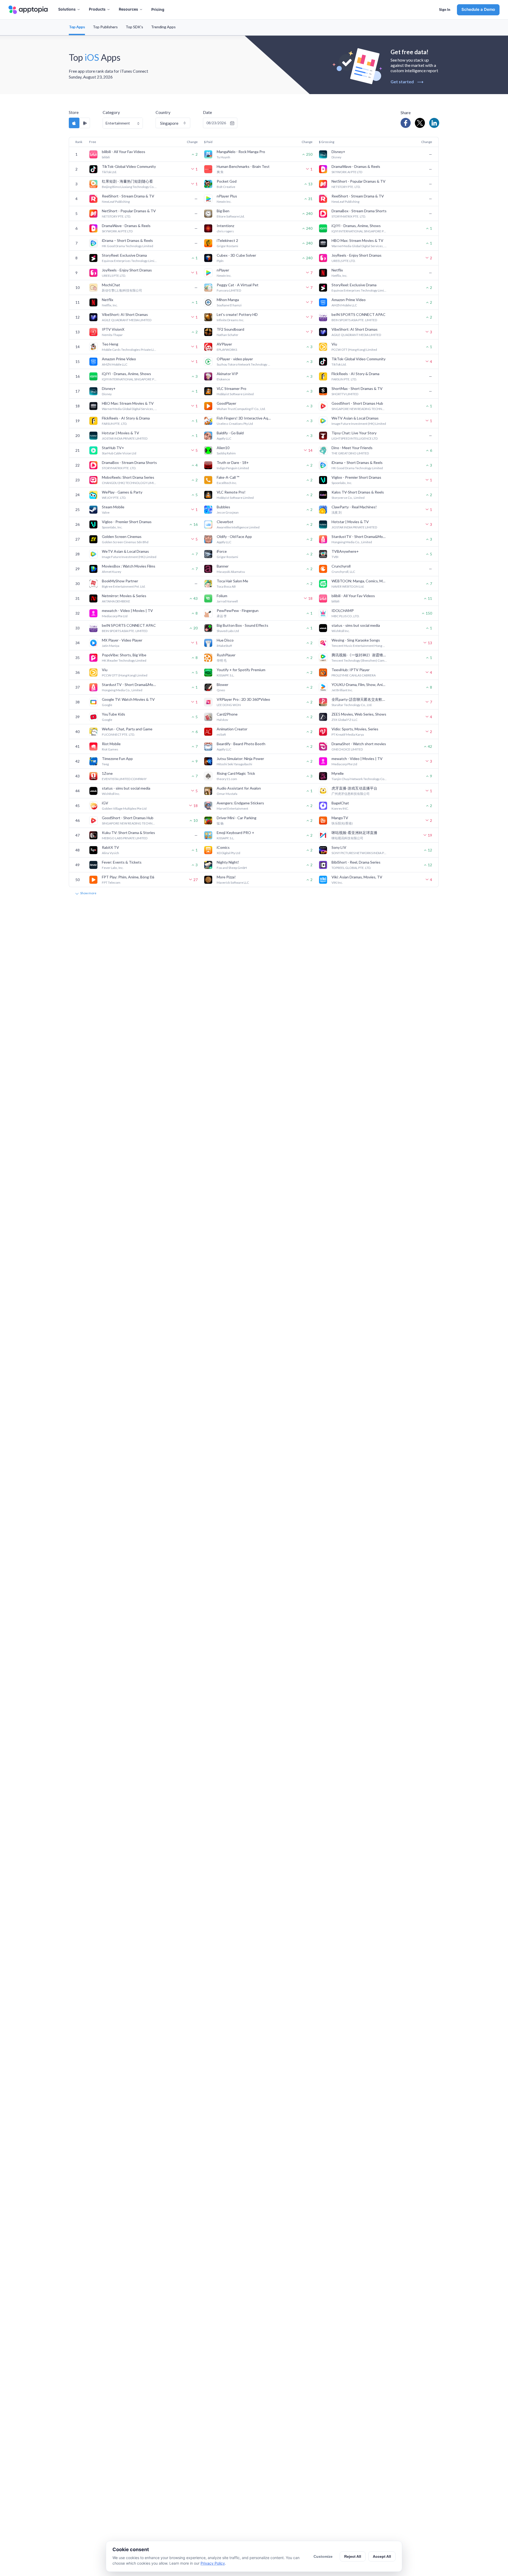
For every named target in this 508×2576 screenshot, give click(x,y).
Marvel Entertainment (232, 808)
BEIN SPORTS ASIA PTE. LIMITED (354, 320)
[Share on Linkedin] (434, 123)
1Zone (107, 773)
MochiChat (111, 285)
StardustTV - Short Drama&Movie (359, 536)
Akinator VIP (227, 374)
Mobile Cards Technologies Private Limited (130, 350)
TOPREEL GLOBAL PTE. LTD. (351, 868)
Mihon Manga (228, 300)
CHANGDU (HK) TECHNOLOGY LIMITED (130, 483)
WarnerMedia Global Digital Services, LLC (359, 246)
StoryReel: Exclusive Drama (124, 255)
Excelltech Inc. (227, 483)
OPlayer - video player (235, 359)
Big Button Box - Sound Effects (242, 625)
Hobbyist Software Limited (235, 394)
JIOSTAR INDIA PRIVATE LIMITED (125, 438)
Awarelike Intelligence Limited (238, 527)
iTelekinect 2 (227, 240)
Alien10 (223, 448)
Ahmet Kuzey (112, 572)
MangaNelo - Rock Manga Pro (241, 152)
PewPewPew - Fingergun (238, 610)
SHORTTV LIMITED (345, 394)
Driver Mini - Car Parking (237, 818)
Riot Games (110, 749)
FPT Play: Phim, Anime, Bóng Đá (128, 877)
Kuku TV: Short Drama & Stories (128, 833)
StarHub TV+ (113, 448)
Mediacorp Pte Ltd (115, 616)
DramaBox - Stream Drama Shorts (359, 211)
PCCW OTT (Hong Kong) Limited (354, 350)
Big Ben (223, 211)
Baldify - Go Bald (230, 433)
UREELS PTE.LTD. (344, 261)
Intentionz (225, 226)
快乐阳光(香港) (342, 823)
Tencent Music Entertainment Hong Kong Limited (359, 646)
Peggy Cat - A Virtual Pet (238, 285)
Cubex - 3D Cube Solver (236, 255)
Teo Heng (110, 344)
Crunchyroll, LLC (343, 572)
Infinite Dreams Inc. (230, 320)
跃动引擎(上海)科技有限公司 (122, 290)
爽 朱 (220, 172)
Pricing (158, 9)
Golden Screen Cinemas (122, 536)
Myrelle (338, 773)
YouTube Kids (114, 714)
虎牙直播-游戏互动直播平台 (354, 788)
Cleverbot (225, 522)
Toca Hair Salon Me (232, 581)
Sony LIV (339, 847)
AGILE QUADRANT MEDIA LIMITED (127, 320)
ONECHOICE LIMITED (347, 749)
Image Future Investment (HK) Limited (359, 424)
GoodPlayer (226, 403)
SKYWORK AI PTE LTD (347, 172)
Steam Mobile (113, 507)
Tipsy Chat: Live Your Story (354, 433)
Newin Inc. (224, 202)
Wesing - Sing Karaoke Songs (356, 640)
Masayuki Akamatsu (231, 572)
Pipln (220, 261)
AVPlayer (224, 344)
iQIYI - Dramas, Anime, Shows (356, 226)
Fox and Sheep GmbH (232, 868)
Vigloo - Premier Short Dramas (356, 477)
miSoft (221, 734)
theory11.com (227, 779)
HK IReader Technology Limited (124, 660)
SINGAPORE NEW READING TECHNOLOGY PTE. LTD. (359, 409)
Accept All (382, 2556)
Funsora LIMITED (229, 290)
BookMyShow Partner (120, 581)
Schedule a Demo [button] (478, 9)
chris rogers (225, 231)
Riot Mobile (111, 744)
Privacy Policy (213, 2563)
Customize (323, 2556)
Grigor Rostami (227, 246)
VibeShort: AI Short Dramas (125, 314)
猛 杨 (220, 823)
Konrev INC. (340, 808)
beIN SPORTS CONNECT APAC (359, 314)
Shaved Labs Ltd (228, 631)
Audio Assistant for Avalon (239, 788)
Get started (407, 82)
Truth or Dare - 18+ (233, 462)
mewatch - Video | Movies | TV (127, 610)
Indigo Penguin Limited (233, 468)
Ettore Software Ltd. (231, 216)
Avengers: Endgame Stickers (240, 803)
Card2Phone (227, 714)
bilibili (106, 157)
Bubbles (223, 507)
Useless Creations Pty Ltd (235, 424)
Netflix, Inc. (339, 276)
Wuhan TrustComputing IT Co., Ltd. (241, 409)
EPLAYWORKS (227, 350)
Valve (106, 512)
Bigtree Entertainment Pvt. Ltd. (124, 586)
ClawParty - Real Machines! (354, 507)
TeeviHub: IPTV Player (351, 670)
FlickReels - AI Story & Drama (355, 374)
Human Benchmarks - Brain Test (243, 166)
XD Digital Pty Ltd (228, 853)
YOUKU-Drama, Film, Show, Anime (359, 685)
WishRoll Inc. (341, 631)
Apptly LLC (224, 438)
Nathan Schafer (228, 335)
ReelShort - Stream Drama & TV (128, 196)
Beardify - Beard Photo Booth (241, 744)
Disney (336, 157)
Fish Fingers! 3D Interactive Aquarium (244, 418)
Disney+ (338, 152)
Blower (223, 685)
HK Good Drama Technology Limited (128, 246)
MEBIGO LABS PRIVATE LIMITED (125, 838)
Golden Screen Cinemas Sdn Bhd (125, 542)
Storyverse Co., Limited (348, 498)
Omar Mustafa (227, 794)
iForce (222, 551)
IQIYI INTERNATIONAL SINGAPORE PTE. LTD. (359, 231)
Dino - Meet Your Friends (352, 448)
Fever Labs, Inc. (113, 868)
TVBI (335, 557)
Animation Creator (232, 729)
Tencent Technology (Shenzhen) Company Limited (359, 660)
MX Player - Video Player (122, 640)
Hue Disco (225, 640)
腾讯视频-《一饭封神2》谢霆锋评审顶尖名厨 (359, 655)
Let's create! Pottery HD (237, 314)
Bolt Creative (226, 187)
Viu (334, 344)
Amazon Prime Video (349, 300)
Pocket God (227, 181)
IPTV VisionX (113, 329)
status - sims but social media (356, 625)
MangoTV (340, 818)
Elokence (223, 379)
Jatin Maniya (111, 646)
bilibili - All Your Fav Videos (124, 152)
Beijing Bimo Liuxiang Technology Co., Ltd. (130, 187)
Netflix (337, 270)
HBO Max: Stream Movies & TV (357, 240)
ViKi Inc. (337, 883)
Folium (222, 596)
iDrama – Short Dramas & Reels (127, 240)
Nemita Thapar (112, 335)
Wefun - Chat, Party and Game (127, 729)
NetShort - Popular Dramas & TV (359, 181)
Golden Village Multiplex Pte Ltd (124, 808)
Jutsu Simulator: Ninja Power (240, 759)
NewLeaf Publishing (116, 202)
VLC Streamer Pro (232, 388)
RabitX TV (110, 847)
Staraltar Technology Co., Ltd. (352, 705)
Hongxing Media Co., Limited (352, 542)
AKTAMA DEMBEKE (116, 601)
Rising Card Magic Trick (236, 773)
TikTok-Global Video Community (129, 166)
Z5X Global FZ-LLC (344, 720)
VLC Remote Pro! (231, 492)
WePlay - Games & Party (122, 492)
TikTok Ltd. (109, 172)
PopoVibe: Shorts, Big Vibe (124, 655)
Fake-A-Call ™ (228, 477)
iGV (105, 803)
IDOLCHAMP (343, 610)
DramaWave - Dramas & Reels (356, 166)
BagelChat (340, 803)
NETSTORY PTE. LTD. (346, 187)
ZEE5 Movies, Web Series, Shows (359, 714)
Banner (223, 566)
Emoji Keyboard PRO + (235, 833)
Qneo (221, 690)
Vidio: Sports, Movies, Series (355, 729)
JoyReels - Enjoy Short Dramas (357, 255)
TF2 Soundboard (230, 329)
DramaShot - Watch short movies (359, 744)
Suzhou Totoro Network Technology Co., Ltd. (244, 364)
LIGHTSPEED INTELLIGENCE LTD (355, 438)
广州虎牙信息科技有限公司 (351, 794)
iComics (223, 847)
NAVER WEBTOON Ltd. (348, 586)
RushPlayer (226, 655)
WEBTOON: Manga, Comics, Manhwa (359, 581)
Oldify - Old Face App (234, 536)
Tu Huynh (223, 157)
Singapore (169, 123)
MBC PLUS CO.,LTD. (346, 616)
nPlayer (223, 270)
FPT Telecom (111, 883)
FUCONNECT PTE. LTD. (118, 734)
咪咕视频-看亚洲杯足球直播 (354, 833)
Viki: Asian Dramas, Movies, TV (357, 877)
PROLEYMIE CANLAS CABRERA (354, 675)
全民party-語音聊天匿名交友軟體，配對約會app (359, 699)
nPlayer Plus (227, 196)
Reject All (353, 2556)
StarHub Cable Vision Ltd (119, 453)
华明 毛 (222, 660)
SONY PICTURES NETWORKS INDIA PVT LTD (359, 853)
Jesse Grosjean (228, 512)
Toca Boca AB (226, 586)
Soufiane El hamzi (229, 305)
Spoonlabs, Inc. (342, 483)
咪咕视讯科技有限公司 (347, 838)
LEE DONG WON (229, 705)
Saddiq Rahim (226, 453)
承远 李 (222, 616)
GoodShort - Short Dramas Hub (357, 403)
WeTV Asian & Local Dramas (355, 418)
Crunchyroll (341, 566)
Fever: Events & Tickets (122, 862)
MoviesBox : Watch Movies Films (129, 566)
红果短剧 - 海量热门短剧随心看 (127, 181)
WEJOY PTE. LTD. (114, 498)
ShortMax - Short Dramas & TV (357, 388)
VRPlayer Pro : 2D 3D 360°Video (243, 699)
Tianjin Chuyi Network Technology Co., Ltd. (359, 779)
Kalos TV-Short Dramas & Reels (358, 492)
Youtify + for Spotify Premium (241, 670)
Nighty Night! (228, 862)
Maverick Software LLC (233, 883)
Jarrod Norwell (227, 601)
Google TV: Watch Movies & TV (128, 699)
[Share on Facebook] (406, 123)
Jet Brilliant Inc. (342, 690)
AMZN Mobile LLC (344, 305)
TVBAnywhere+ (345, 551)
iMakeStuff (224, 646)
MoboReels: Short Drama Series (128, 477)
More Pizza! (226, 877)
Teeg (105, 764)
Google (107, 705)
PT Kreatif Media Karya (348, 734)
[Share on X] (420, 123)
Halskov (222, 720)
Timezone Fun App (117, 759)
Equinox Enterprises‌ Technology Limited (130, 261)
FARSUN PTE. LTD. (344, 379)
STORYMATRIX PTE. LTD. (349, 216)
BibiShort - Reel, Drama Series (356, 862)
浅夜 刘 (337, 512)
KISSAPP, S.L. (226, 675)
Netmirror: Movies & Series (124, 596)
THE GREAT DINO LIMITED (350, 453)
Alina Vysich (110, 853)
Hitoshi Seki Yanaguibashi (234, 764)
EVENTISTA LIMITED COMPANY (124, 779)
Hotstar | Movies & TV (121, 433)
